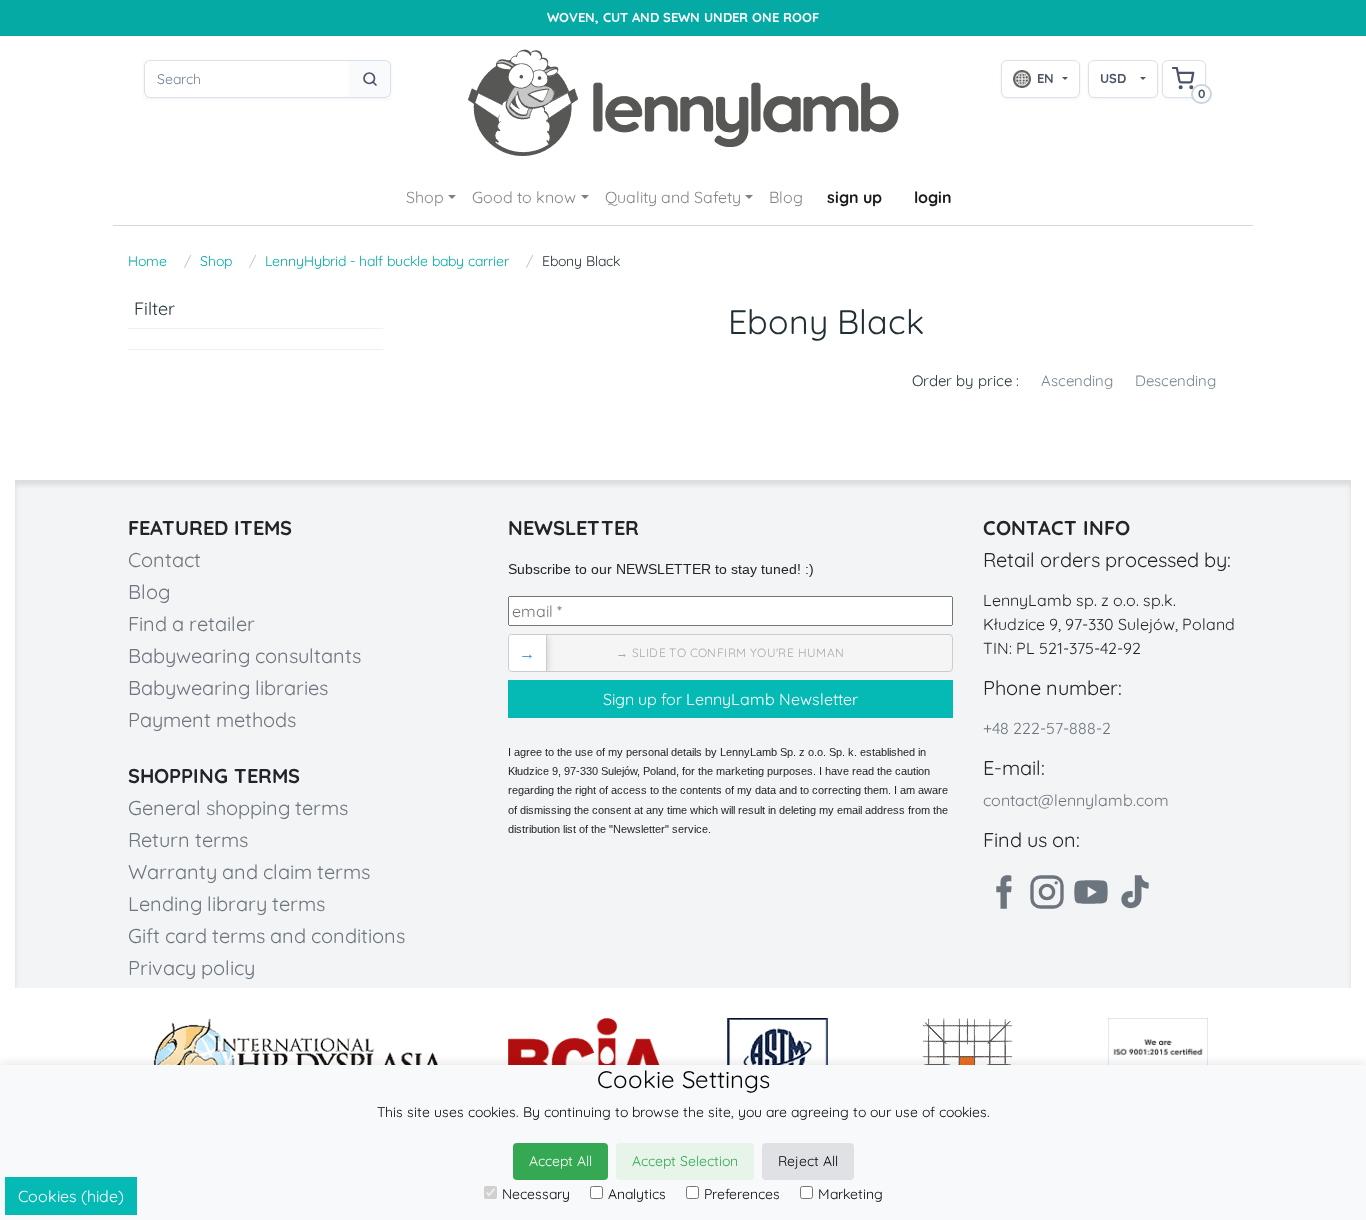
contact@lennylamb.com (1076, 800)
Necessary (536, 1194)
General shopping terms (238, 807)
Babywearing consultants (244, 655)
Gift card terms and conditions (266, 935)
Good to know (524, 197)
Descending (1175, 380)
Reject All (808, 1161)
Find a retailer (191, 623)
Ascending (1077, 380)
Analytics (637, 1194)
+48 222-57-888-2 (1047, 728)
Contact (164, 559)
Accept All (560, 1161)
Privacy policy (191, 967)
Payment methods (212, 719)
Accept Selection (685, 1161)
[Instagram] (1047, 892)
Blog (786, 197)
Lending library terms (226, 903)
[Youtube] (1091, 892)
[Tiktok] (1135, 892)
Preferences (742, 1194)
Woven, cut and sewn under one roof (683, 17)
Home (147, 261)
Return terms (188, 839)
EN (1045, 78)
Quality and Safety (673, 197)
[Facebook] (1003, 892)
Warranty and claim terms (249, 871)
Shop (425, 197)
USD (1113, 78)
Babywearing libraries (228, 687)
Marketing (850, 1194)
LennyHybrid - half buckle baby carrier (387, 261)
